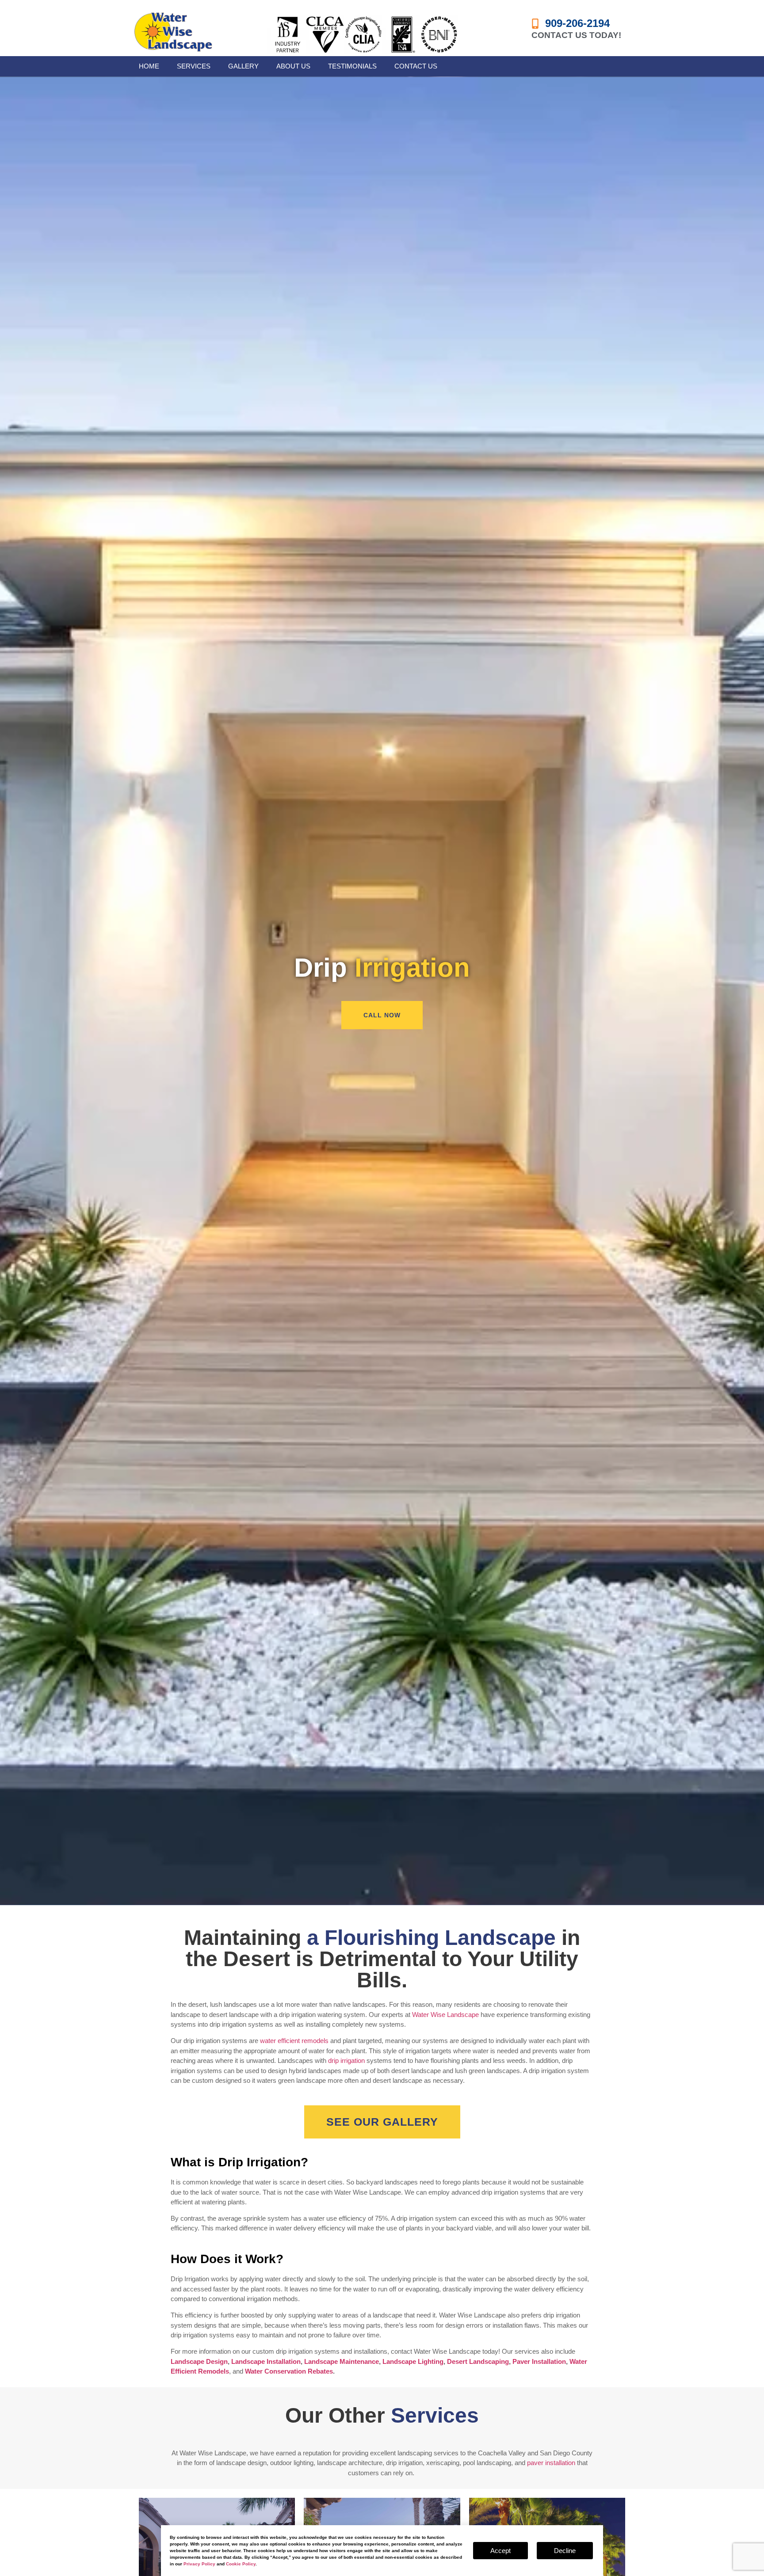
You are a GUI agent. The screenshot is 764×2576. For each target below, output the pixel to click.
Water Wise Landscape (445, 2015)
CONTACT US (416, 66)
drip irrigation (346, 2060)
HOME (149, 66)
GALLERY (243, 66)
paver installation (551, 2463)
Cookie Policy (241, 2564)
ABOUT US (293, 66)
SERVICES (194, 66)
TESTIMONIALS (352, 66)
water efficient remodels (294, 2041)
